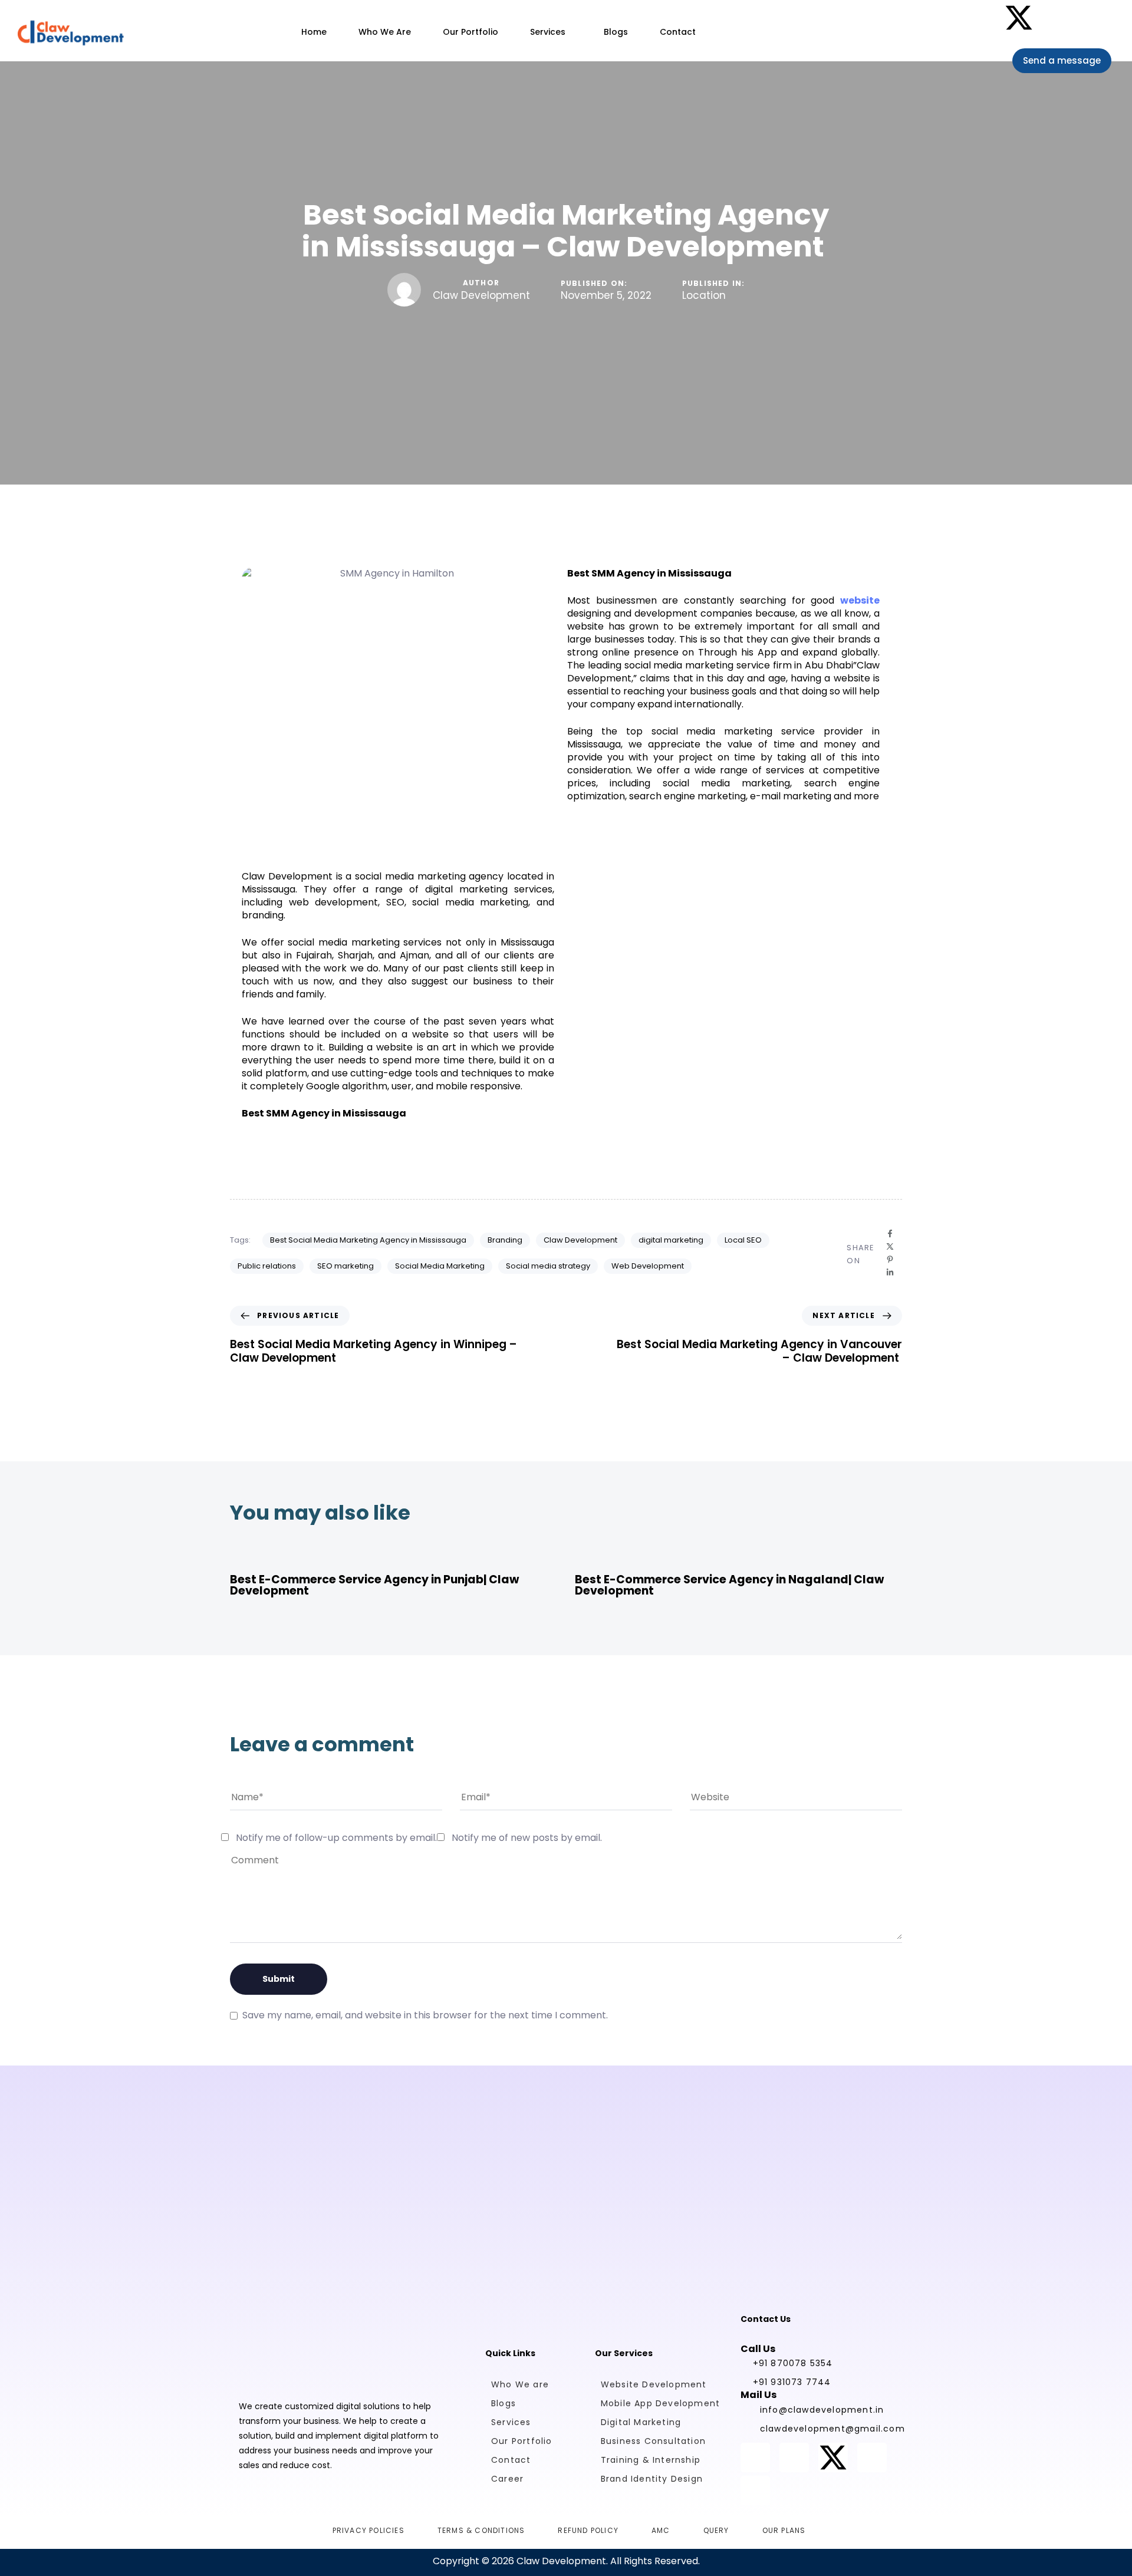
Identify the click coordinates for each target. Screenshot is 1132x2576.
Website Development (654, 2384)
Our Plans (784, 2530)
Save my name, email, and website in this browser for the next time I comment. (425, 2015)
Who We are (520, 2384)
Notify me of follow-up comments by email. (336, 1838)
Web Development (648, 1266)
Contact (678, 32)
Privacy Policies (368, 2530)
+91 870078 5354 (793, 2363)
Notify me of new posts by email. (527, 1838)
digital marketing (671, 1240)
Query (716, 2530)
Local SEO (743, 1240)
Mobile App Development (660, 2403)
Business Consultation (653, 2441)
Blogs (616, 32)
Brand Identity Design (652, 2479)
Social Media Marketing (440, 1266)
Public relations (267, 1266)
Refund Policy (588, 2530)
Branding (505, 1240)
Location (704, 296)
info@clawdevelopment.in (822, 2410)
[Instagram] (980, 18)
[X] (890, 1246)
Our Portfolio (470, 32)
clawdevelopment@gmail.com (825, 2429)
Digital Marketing (641, 2422)
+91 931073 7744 (792, 2382)
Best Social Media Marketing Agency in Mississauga (368, 1240)
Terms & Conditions (481, 2530)
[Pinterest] (1058, 18)
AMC (661, 2530)
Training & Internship (651, 2460)
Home (314, 32)
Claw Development (481, 295)
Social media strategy (548, 1266)
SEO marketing (345, 1266)
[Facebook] (941, 18)
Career (507, 2479)
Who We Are (385, 32)
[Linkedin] (1097, 18)
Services (548, 32)
